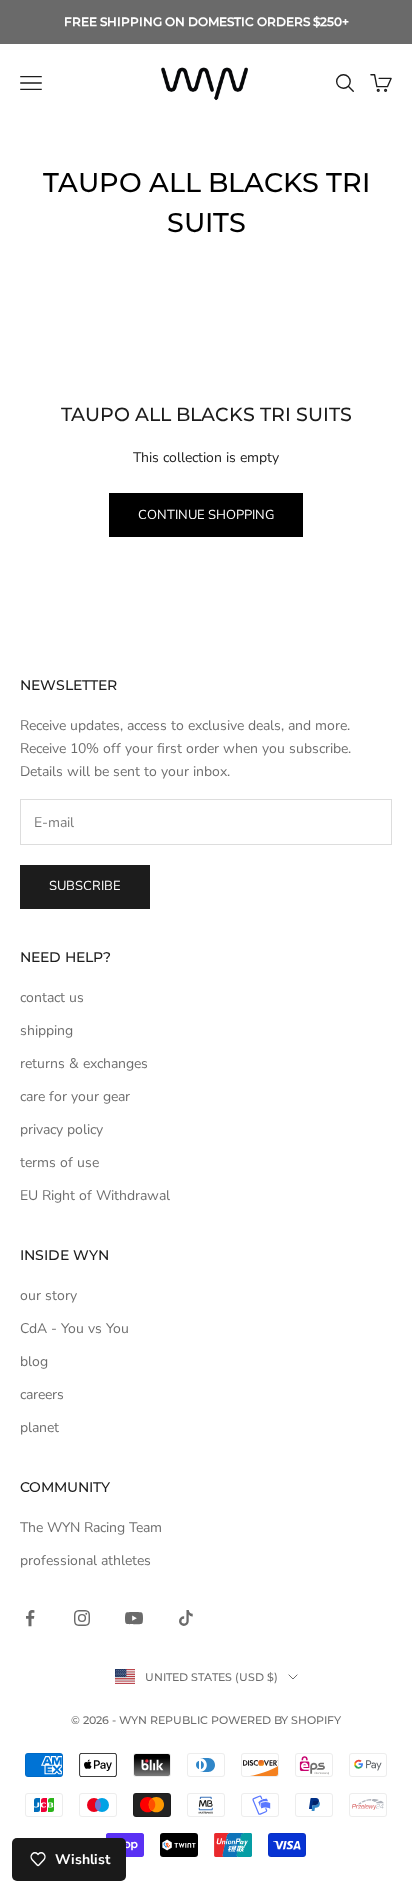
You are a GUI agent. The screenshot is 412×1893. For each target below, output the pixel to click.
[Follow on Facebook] (30, 1618)
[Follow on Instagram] (82, 1618)
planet (39, 1427)
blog (34, 1361)
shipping (46, 1030)
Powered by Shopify (276, 1720)
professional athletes (85, 1560)
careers (42, 1394)
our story (48, 1295)
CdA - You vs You (74, 1328)
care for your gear (75, 1096)
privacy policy (61, 1129)
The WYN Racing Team (91, 1527)
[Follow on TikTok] (186, 1618)
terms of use (59, 1162)
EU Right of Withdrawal (95, 1195)
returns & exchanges (84, 1063)
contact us (52, 997)
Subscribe (85, 886)
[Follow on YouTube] (134, 1618)
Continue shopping (206, 515)
